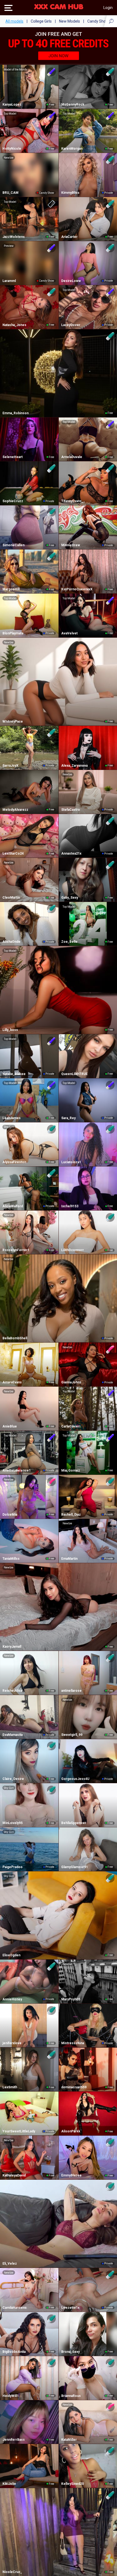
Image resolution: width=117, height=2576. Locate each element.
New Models (70, 21)
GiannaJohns (71, 1382)
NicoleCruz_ (12, 2572)
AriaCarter (69, 237)
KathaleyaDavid (14, 2175)
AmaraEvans (12, 1382)
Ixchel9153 (70, 1206)
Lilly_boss (10, 1030)
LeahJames (12, 1118)
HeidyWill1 (11, 2396)
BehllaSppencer (74, 1823)
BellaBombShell (15, 1338)
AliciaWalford (13, 1206)
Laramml (9, 281)
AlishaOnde (11, 942)
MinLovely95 (13, 1823)
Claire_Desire (13, 1779)
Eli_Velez (10, 2264)
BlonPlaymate (13, 633)
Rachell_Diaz (71, 1515)
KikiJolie (9, 2484)
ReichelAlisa (12, 1691)
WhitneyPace (13, 721)
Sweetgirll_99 (72, 1735)
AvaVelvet (69, 633)
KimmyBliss (70, 193)
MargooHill (11, 589)
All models (14, 21)
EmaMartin (69, 1559)
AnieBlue (10, 1426)
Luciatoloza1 (71, 1162)
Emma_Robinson (16, 413)
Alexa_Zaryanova (74, 766)
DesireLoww (71, 281)
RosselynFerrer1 (16, 1250)
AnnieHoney (12, 1999)
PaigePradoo (13, 1867)
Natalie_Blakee (14, 1074)
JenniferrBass (14, 2440)
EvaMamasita (13, 1735)
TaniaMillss (11, 1559)
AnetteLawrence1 (17, 1470)
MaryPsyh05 (71, 1999)
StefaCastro (71, 810)
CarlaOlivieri (71, 1426)
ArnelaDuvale (72, 457)
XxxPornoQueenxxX (77, 589)
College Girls (41, 21)
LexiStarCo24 (13, 853)
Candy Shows (99, 21)
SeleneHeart (13, 457)
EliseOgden (11, 1955)
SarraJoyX (10, 766)
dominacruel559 (74, 2087)
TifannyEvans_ (72, 501)
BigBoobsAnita (14, 2352)
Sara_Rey (68, 1118)
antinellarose (71, 1691)
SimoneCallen (13, 545)
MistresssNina (73, 2043)
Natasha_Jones (14, 325)
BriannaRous (71, 2396)
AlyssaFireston (14, 1162)
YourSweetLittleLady (19, 2131)
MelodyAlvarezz (15, 810)
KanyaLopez (12, 105)
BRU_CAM (10, 193)
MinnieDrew (71, 545)
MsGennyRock (73, 105)
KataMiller (69, 2440)
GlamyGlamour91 (75, 1867)
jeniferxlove (12, 2043)
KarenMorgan (72, 149)
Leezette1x (70, 2308)
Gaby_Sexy (70, 898)
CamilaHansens (15, 2308)
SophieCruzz (13, 501)
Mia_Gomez (71, 1470)
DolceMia (10, 1515)
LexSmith (10, 2087)
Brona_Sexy (70, 2352)
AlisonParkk (71, 2131)
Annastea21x (71, 853)
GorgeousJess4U (75, 1779)
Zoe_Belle (69, 942)
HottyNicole (12, 149)
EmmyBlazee (71, 2175)
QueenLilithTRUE (74, 1074)
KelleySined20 (73, 2484)
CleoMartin (11, 898)
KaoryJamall (12, 1647)
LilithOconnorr (73, 1250)
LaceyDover (71, 325)
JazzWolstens (14, 237)
